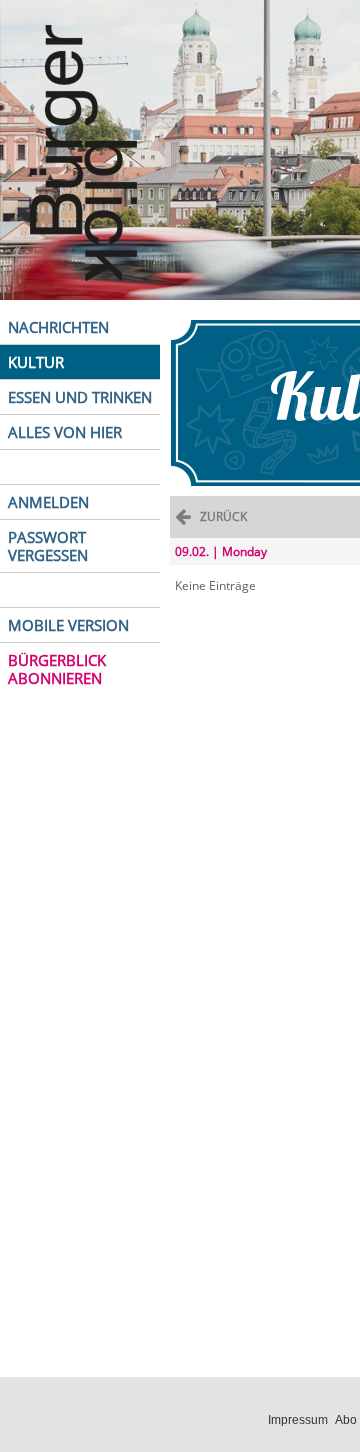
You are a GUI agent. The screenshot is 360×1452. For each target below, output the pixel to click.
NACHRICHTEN (58, 327)
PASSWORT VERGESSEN (48, 546)
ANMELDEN (48, 502)
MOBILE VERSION (68, 625)
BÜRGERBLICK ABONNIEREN (57, 669)
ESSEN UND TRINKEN (80, 397)
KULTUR (36, 362)
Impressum (298, 1420)
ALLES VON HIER (65, 432)
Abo (346, 1420)
